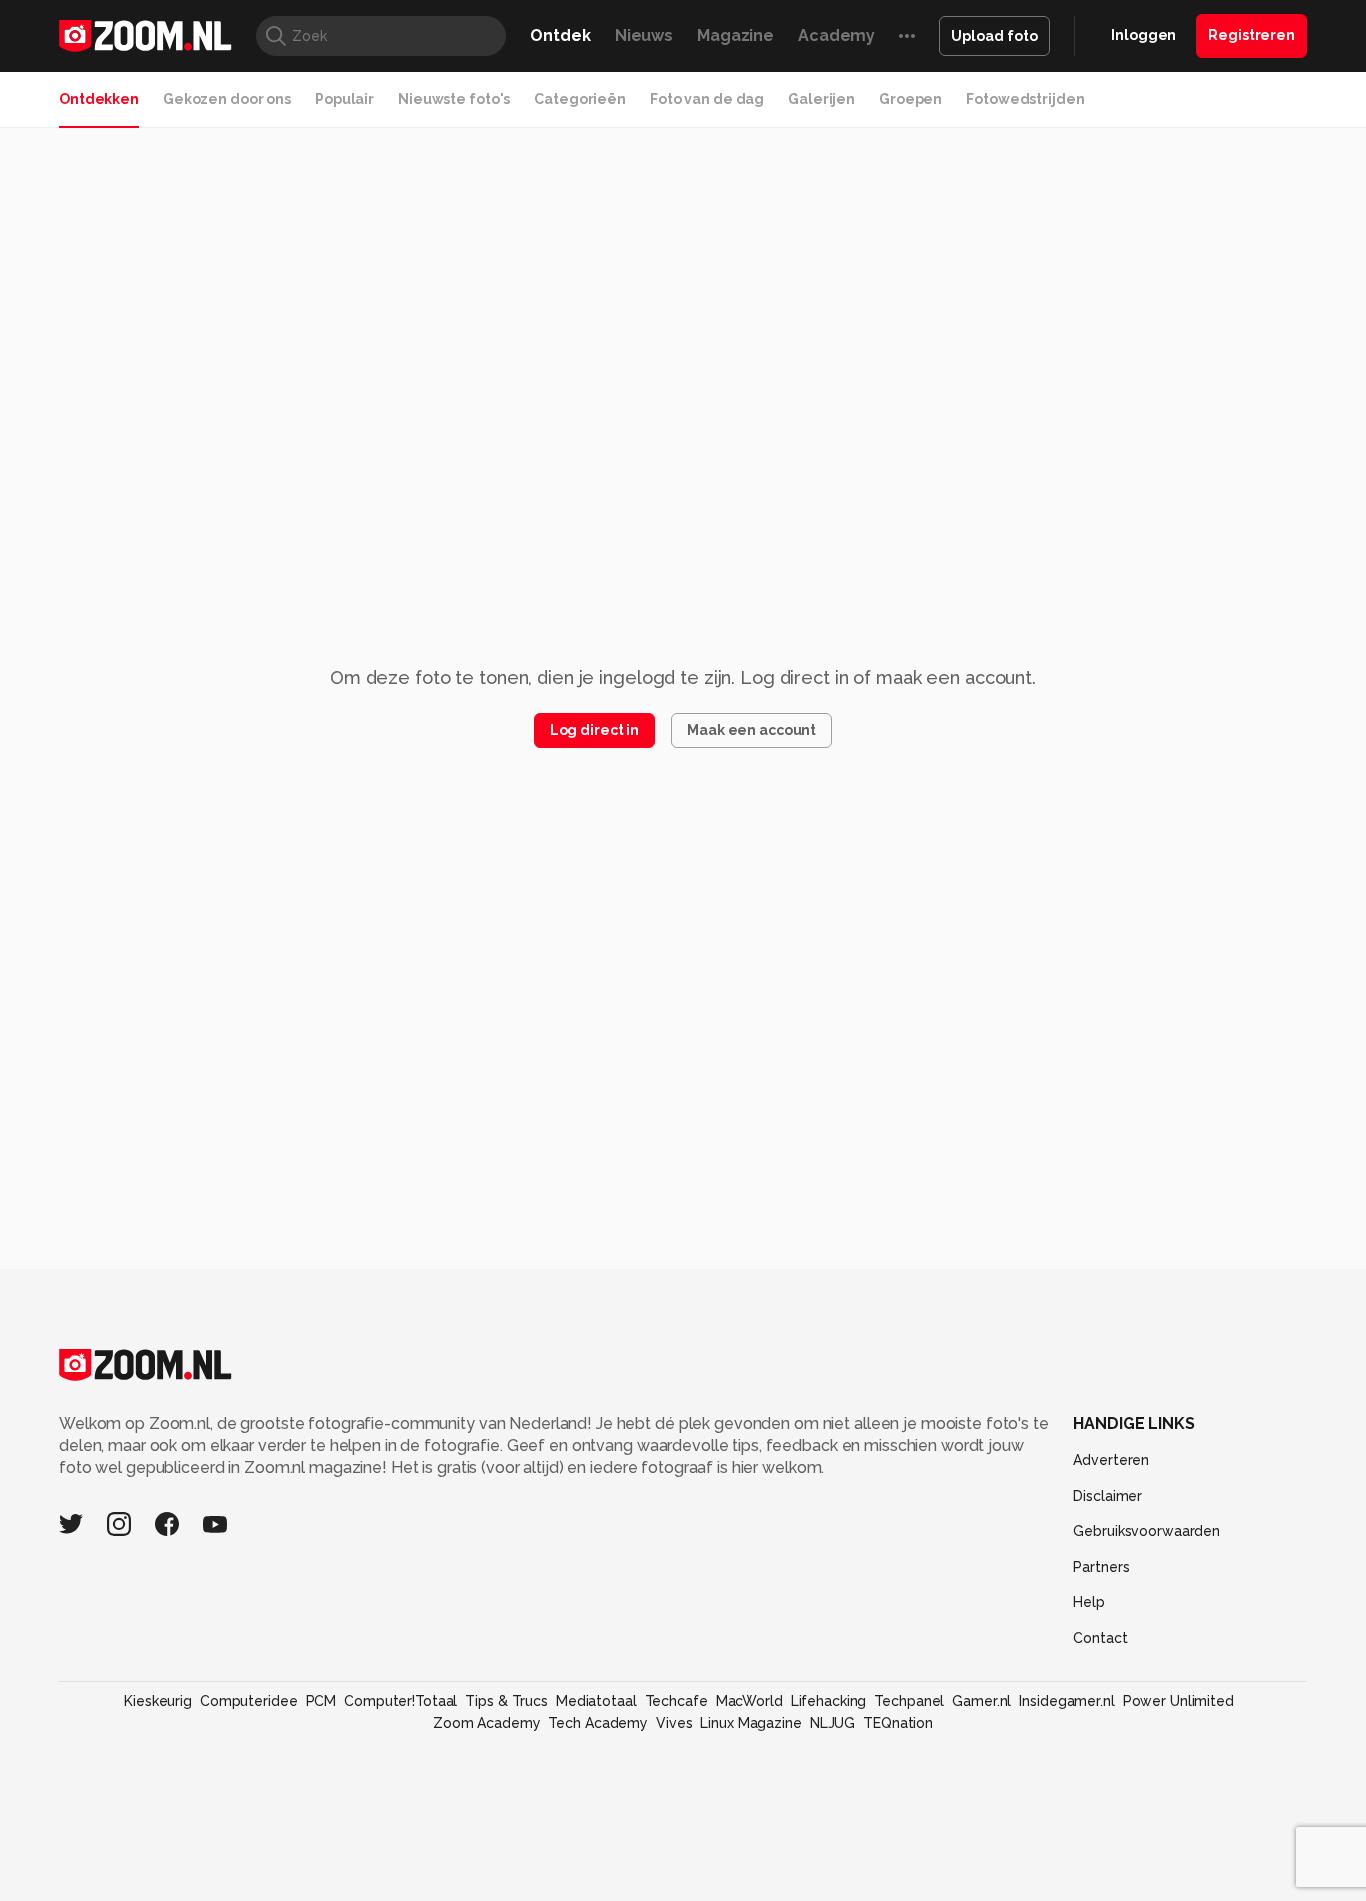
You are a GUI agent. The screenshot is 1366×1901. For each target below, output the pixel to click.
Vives (674, 1723)
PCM (321, 1701)
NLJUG (832, 1723)
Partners (1101, 1567)
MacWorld (749, 1701)
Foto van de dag (707, 99)
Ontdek (560, 35)
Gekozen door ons (227, 99)
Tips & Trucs (506, 1701)
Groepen (910, 99)
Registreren (1251, 35)
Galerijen (821, 99)
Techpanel (909, 1701)
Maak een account (751, 730)
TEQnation (898, 1723)
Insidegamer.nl (1066, 1701)
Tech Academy (598, 1723)
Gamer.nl (981, 1701)
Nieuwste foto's (454, 99)
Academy (836, 35)
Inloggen (1143, 35)
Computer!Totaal (400, 1701)
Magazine (735, 35)
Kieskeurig (158, 1701)
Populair (344, 99)
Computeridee (249, 1701)
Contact (1100, 1638)
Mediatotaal (596, 1701)
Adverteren (1111, 1460)
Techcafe (676, 1701)
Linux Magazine (750, 1723)
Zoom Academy (487, 1723)
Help (1089, 1602)
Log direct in (594, 730)
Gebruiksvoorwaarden (1146, 1531)
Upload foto (994, 36)
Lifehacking (829, 1701)
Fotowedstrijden (1025, 99)
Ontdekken (99, 99)
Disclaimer (1107, 1496)
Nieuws (644, 35)
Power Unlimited (1178, 1701)
